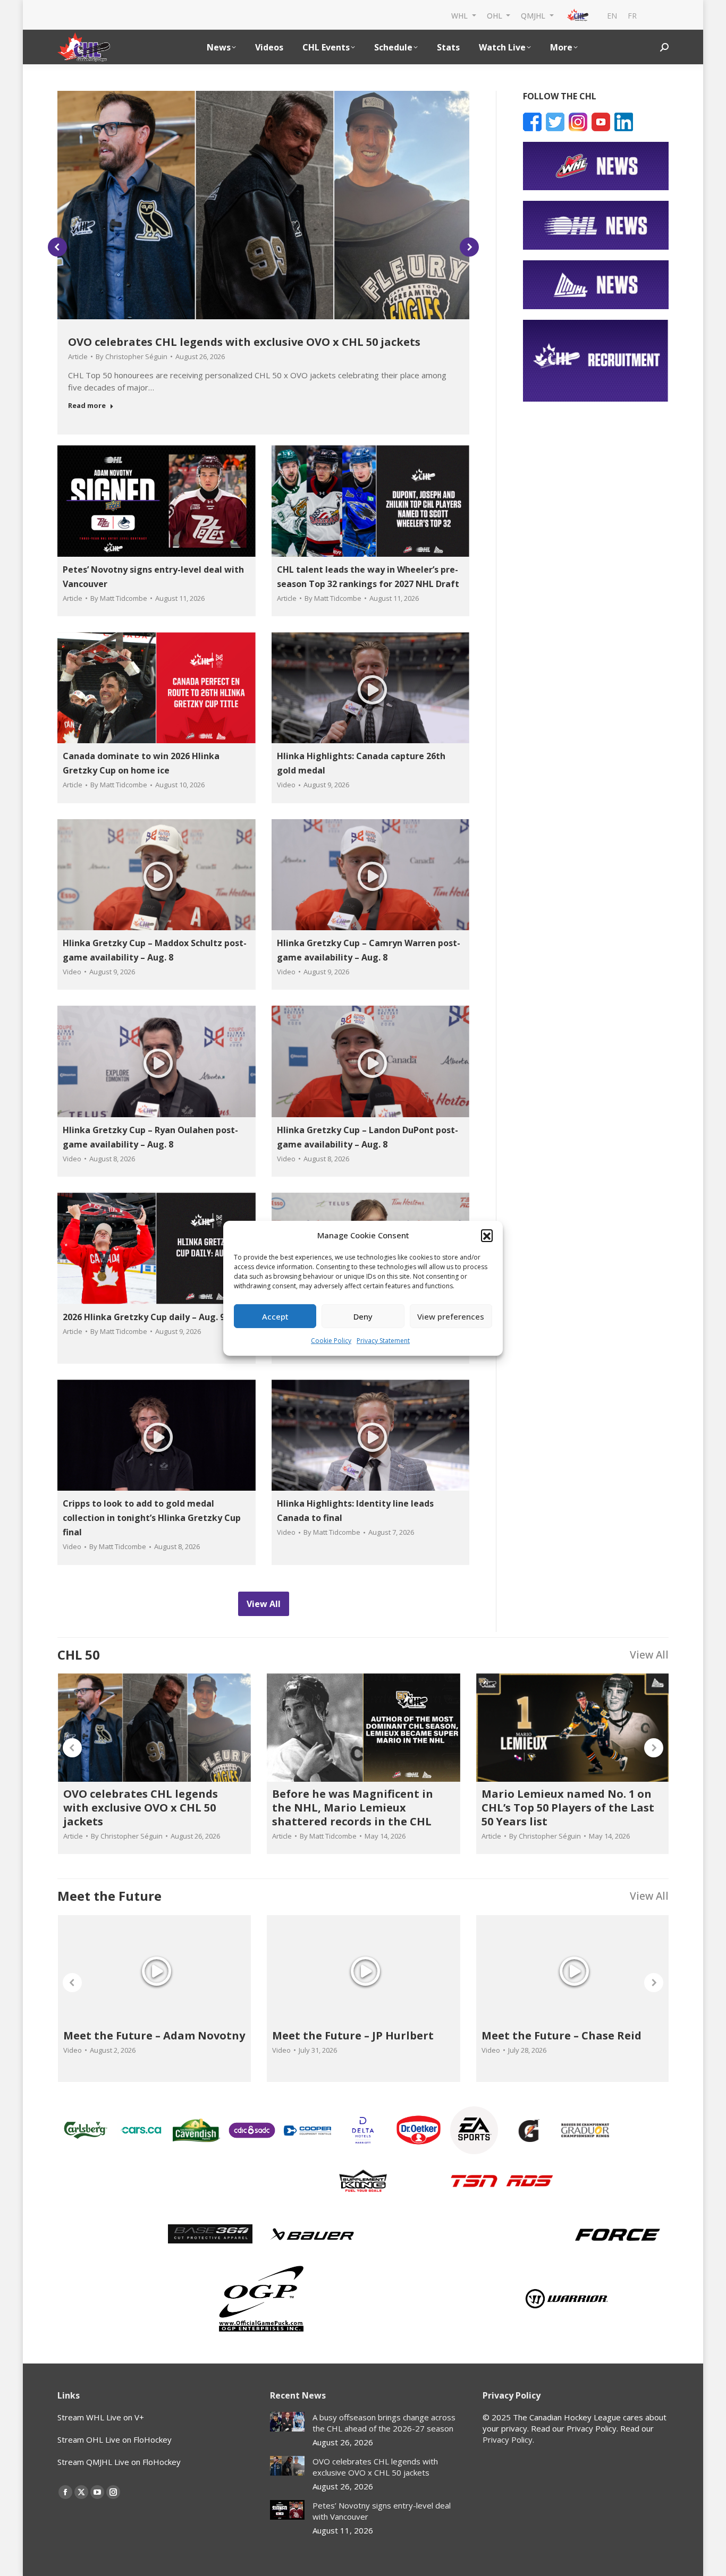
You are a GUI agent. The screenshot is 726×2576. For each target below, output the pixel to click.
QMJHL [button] (534, 15)
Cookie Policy (331, 1341)
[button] (487, 1235)
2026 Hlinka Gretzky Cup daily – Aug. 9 (144, 1317)
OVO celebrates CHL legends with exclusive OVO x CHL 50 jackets (244, 342)
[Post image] (287, 2422)
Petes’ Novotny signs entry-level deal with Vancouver (382, 2511)
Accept (275, 1316)
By (132, 356)
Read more (87, 406)
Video (286, 785)
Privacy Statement (383, 1341)
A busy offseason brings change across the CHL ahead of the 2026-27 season (384, 2423)
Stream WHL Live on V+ (101, 2417)
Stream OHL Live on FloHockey (115, 2439)
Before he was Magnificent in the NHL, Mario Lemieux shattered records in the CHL (353, 1808)
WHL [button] (461, 15)
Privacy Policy (508, 2439)
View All (649, 1655)
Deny (363, 1316)
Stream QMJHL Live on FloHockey (119, 2462)
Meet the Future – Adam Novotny (154, 2035)
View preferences (451, 1316)
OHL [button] (496, 15)
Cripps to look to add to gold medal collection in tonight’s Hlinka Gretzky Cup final (152, 1518)
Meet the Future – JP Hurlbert (353, 2035)
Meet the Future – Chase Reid (562, 2035)
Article (78, 356)
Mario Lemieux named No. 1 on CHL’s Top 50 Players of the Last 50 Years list (568, 1808)
